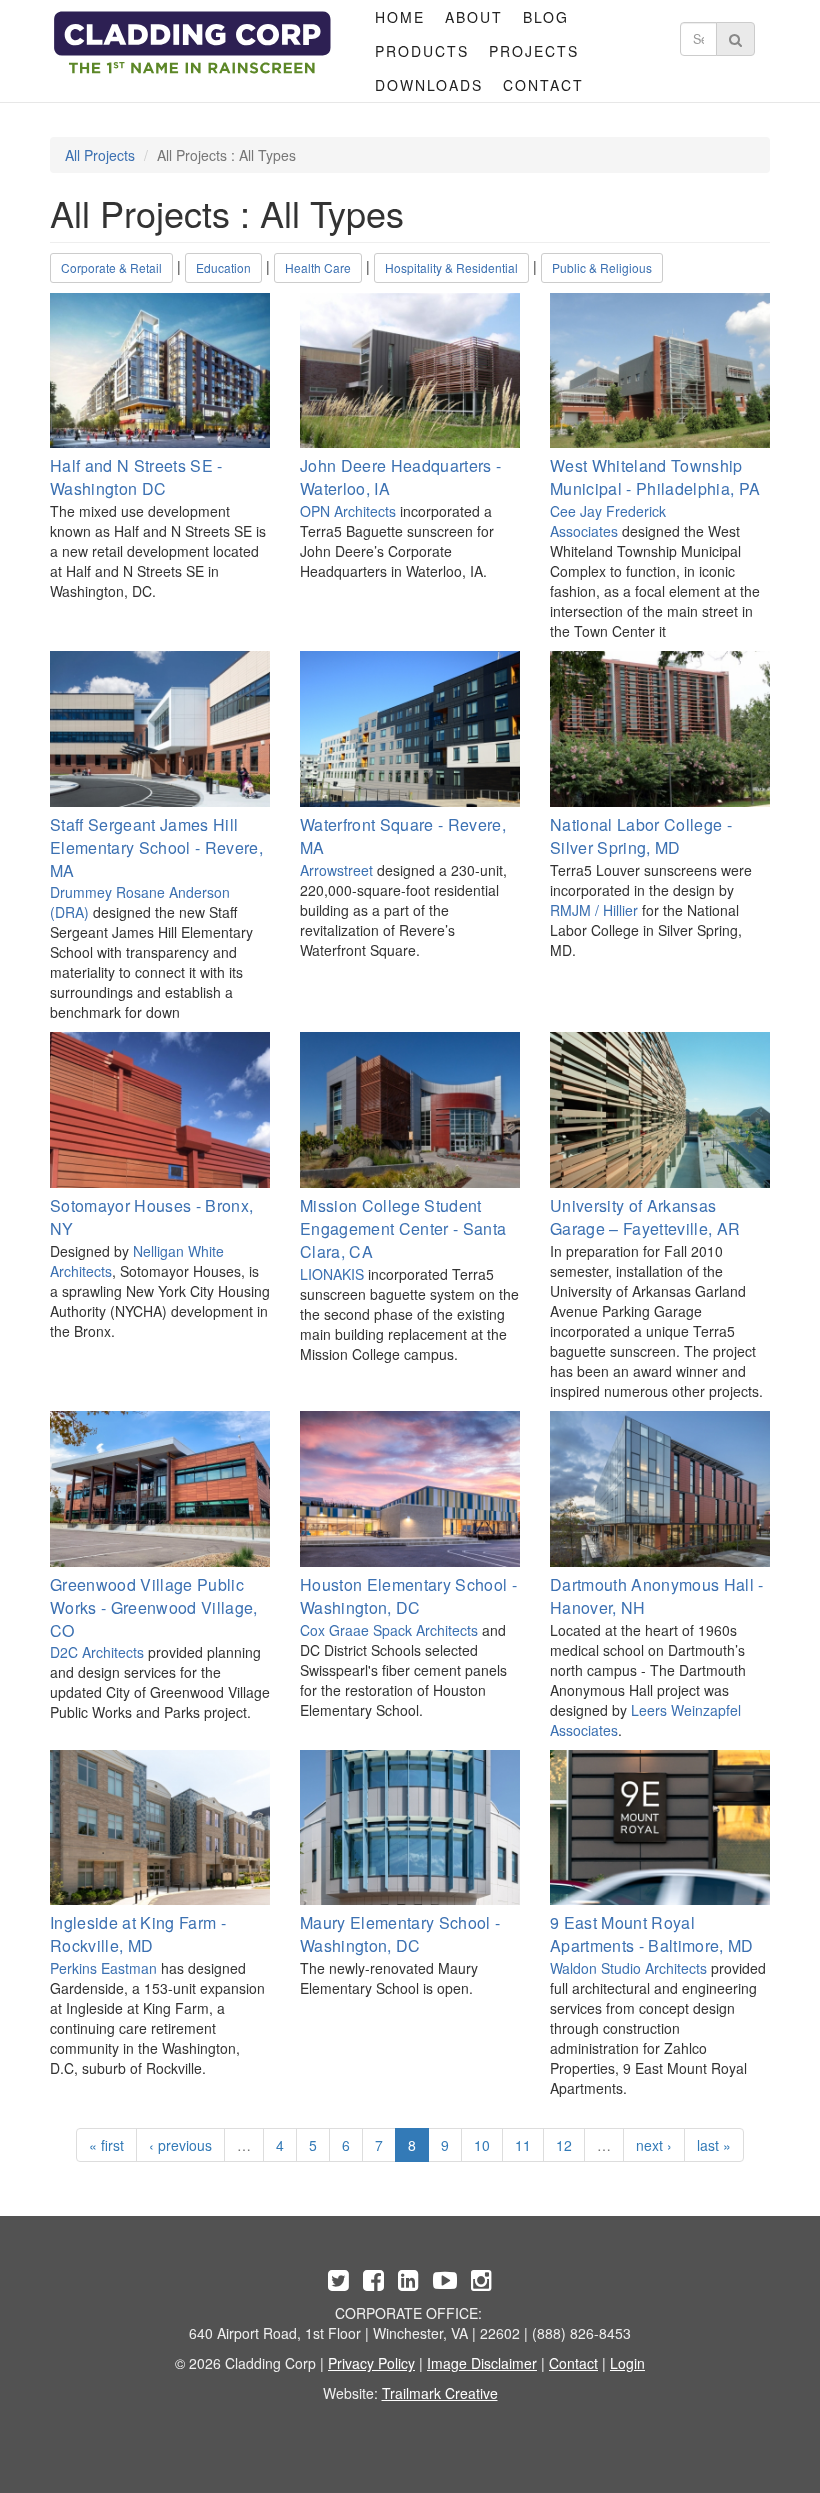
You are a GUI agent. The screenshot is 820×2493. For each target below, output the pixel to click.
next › (654, 2145)
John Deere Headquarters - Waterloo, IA (400, 477)
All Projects (100, 155)
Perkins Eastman (103, 1968)
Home (400, 17)
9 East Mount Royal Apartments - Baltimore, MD (652, 1934)
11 (523, 2145)
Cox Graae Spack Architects (389, 1630)
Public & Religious (602, 267)
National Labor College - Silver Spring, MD (641, 836)
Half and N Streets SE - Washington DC (136, 477)
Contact (543, 85)
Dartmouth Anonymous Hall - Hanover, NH (657, 1596)
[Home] (192, 42)
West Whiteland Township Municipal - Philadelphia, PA (655, 477)
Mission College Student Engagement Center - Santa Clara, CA (403, 1228)
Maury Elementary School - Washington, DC (400, 1934)
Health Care (318, 267)
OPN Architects (348, 511)
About (474, 17)
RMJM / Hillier (594, 910)
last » (714, 2145)
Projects (534, 51)
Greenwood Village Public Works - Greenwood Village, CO (154, 1607)
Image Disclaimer (482, 2363)
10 (482, 2145)
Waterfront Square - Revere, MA (403, 836)
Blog (546, 17)
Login (627, 2363)
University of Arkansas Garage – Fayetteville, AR (645, 1217)
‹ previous (180, 2145)
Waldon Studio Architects (628, 1968)
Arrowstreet (336, 870)
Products (422, 51)
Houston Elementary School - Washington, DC (408, 1596)
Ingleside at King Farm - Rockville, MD (138, 1934)
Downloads (429, 85)
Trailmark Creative (440, 2393)
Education (223, 267)
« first (106, 2145)
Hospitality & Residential (451, 267)
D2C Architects (97, 1652)
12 (564, 2145)
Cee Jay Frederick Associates (608, 521)
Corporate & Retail (111, 267)
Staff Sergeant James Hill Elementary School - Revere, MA (156, 847)
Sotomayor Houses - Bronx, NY (151, 1217)
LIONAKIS (332, 1274)
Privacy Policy (371, 2363)
